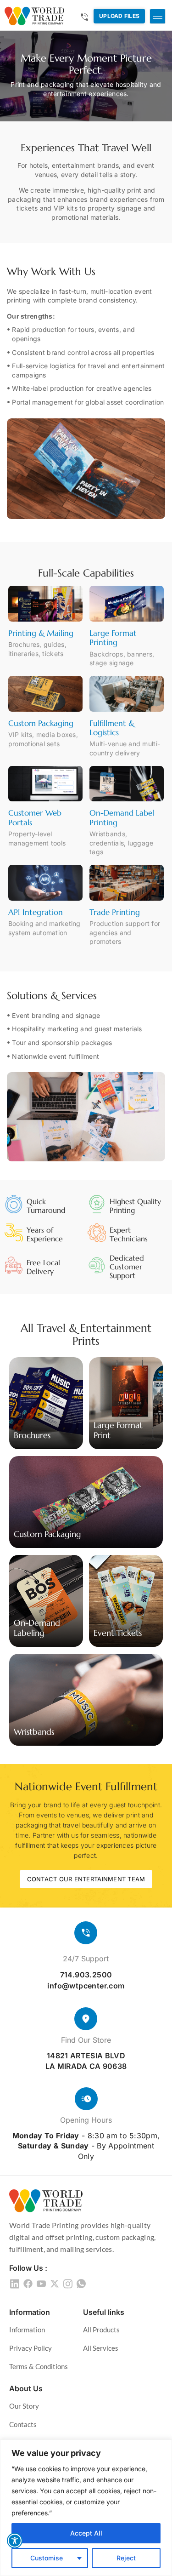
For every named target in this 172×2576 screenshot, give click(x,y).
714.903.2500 (86, 1975)
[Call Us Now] (84, 17)
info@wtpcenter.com (86, 1986)
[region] (86, 2508)
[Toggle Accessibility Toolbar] (15, 2541)
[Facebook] (28, 2282)
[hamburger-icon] (158, 16)
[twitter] (55, 2282)
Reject (126, 2558)
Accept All (86, 2533)
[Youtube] (41, 2282)
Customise (47, 2558)
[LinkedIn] (15, 2282)
